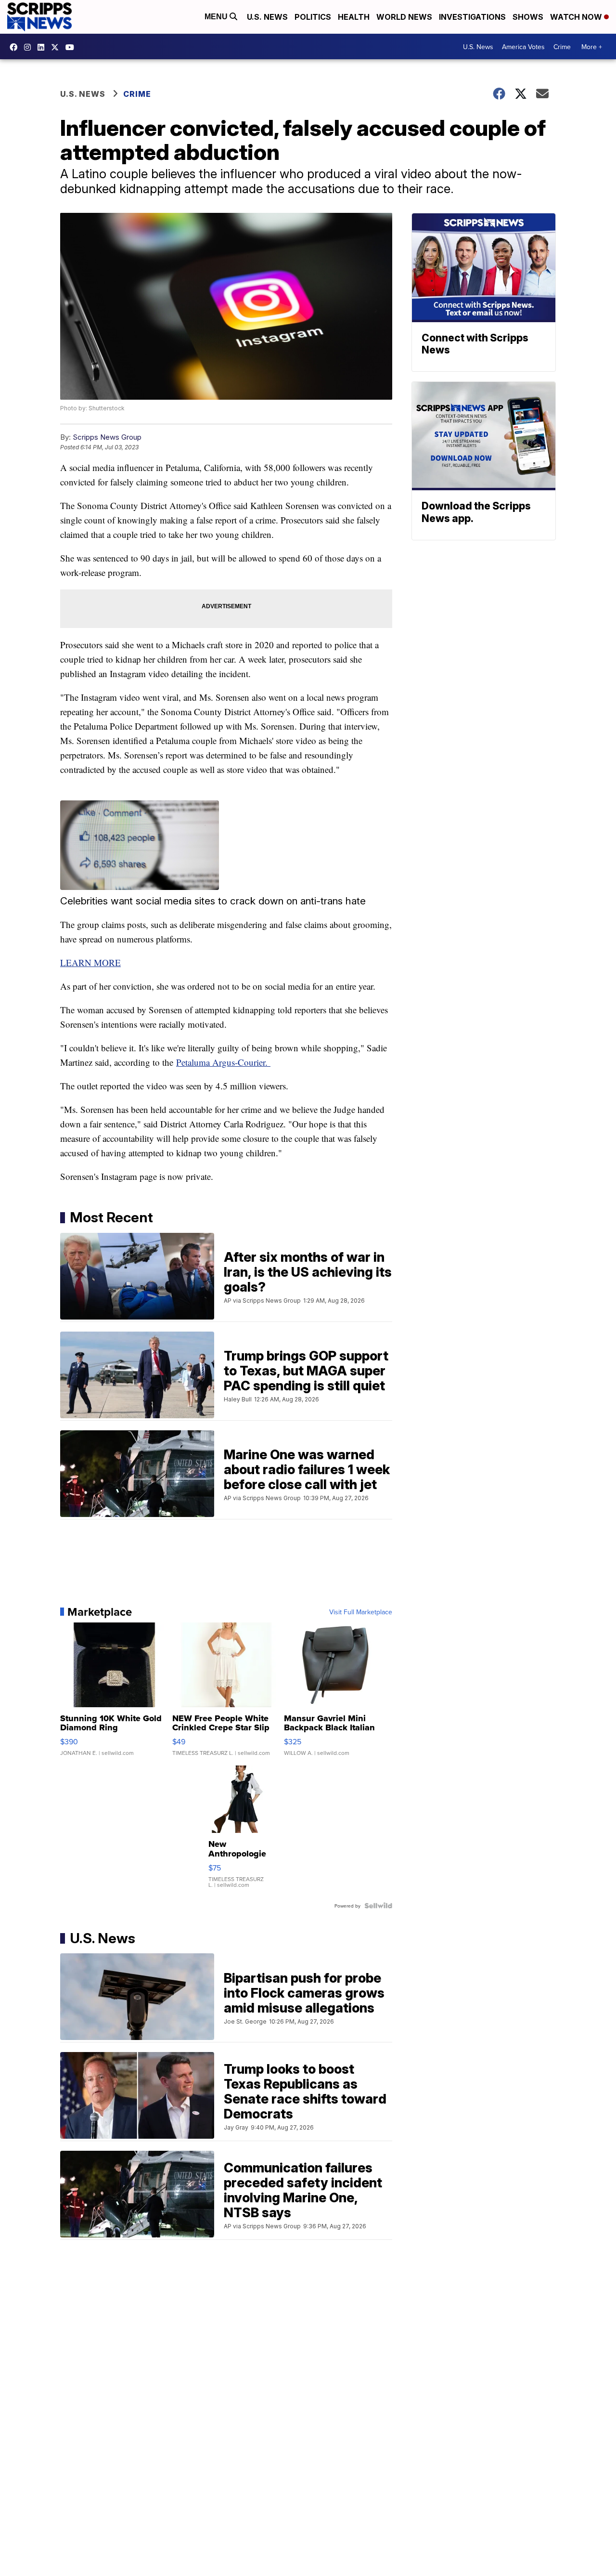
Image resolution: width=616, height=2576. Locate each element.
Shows (528, 17)
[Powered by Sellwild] (378, 1906)
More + (592, 47)
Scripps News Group (107, 437)
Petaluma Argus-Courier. (223, 1062)
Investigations (472, 17)
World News (404, 17)
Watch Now (577, 17)
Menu (217, 17)
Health (354, 17)
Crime (562, 47)
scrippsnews (16, 47)
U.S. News (267, 17)
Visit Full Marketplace (361, 1612)
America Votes (523, 47)
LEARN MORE (90, 962)
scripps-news (43, 47)
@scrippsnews (72, 47)
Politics (313, 17)
